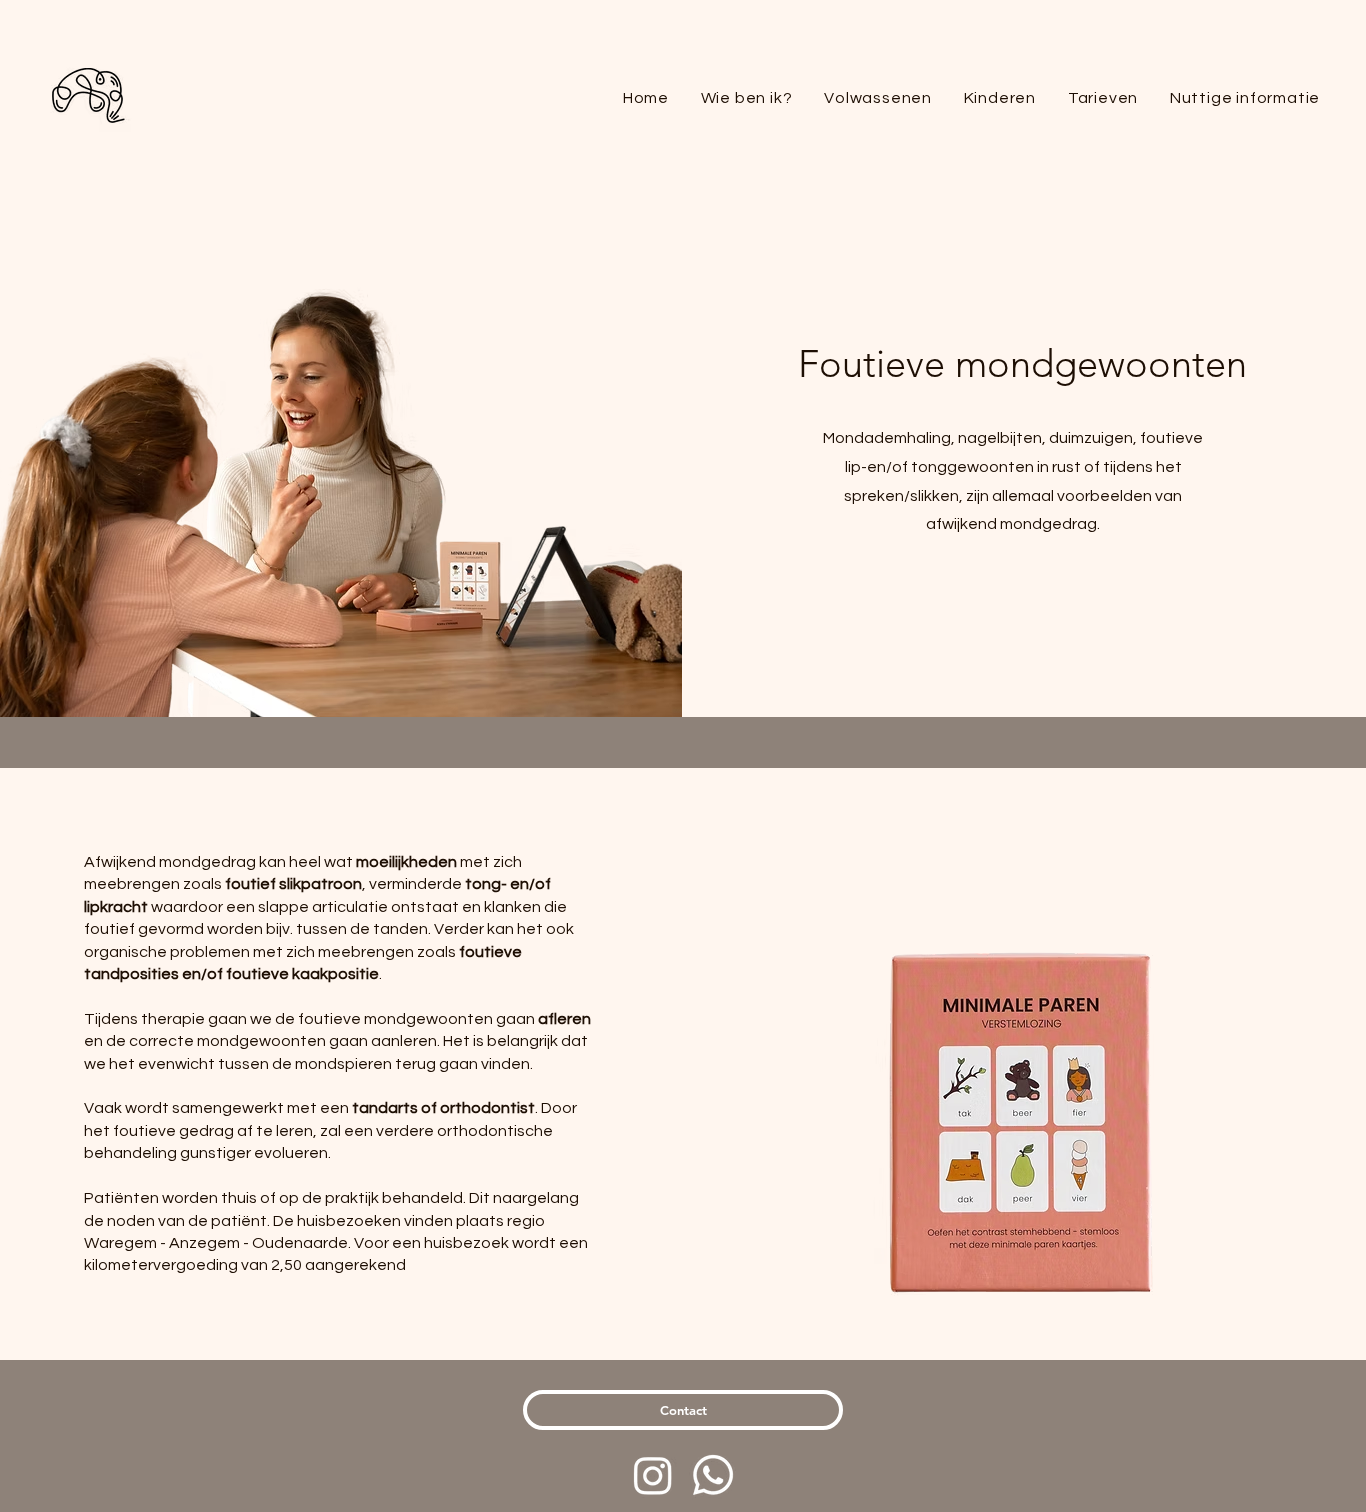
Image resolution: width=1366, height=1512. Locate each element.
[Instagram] (653, 1475)
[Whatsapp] (713, 1475)
